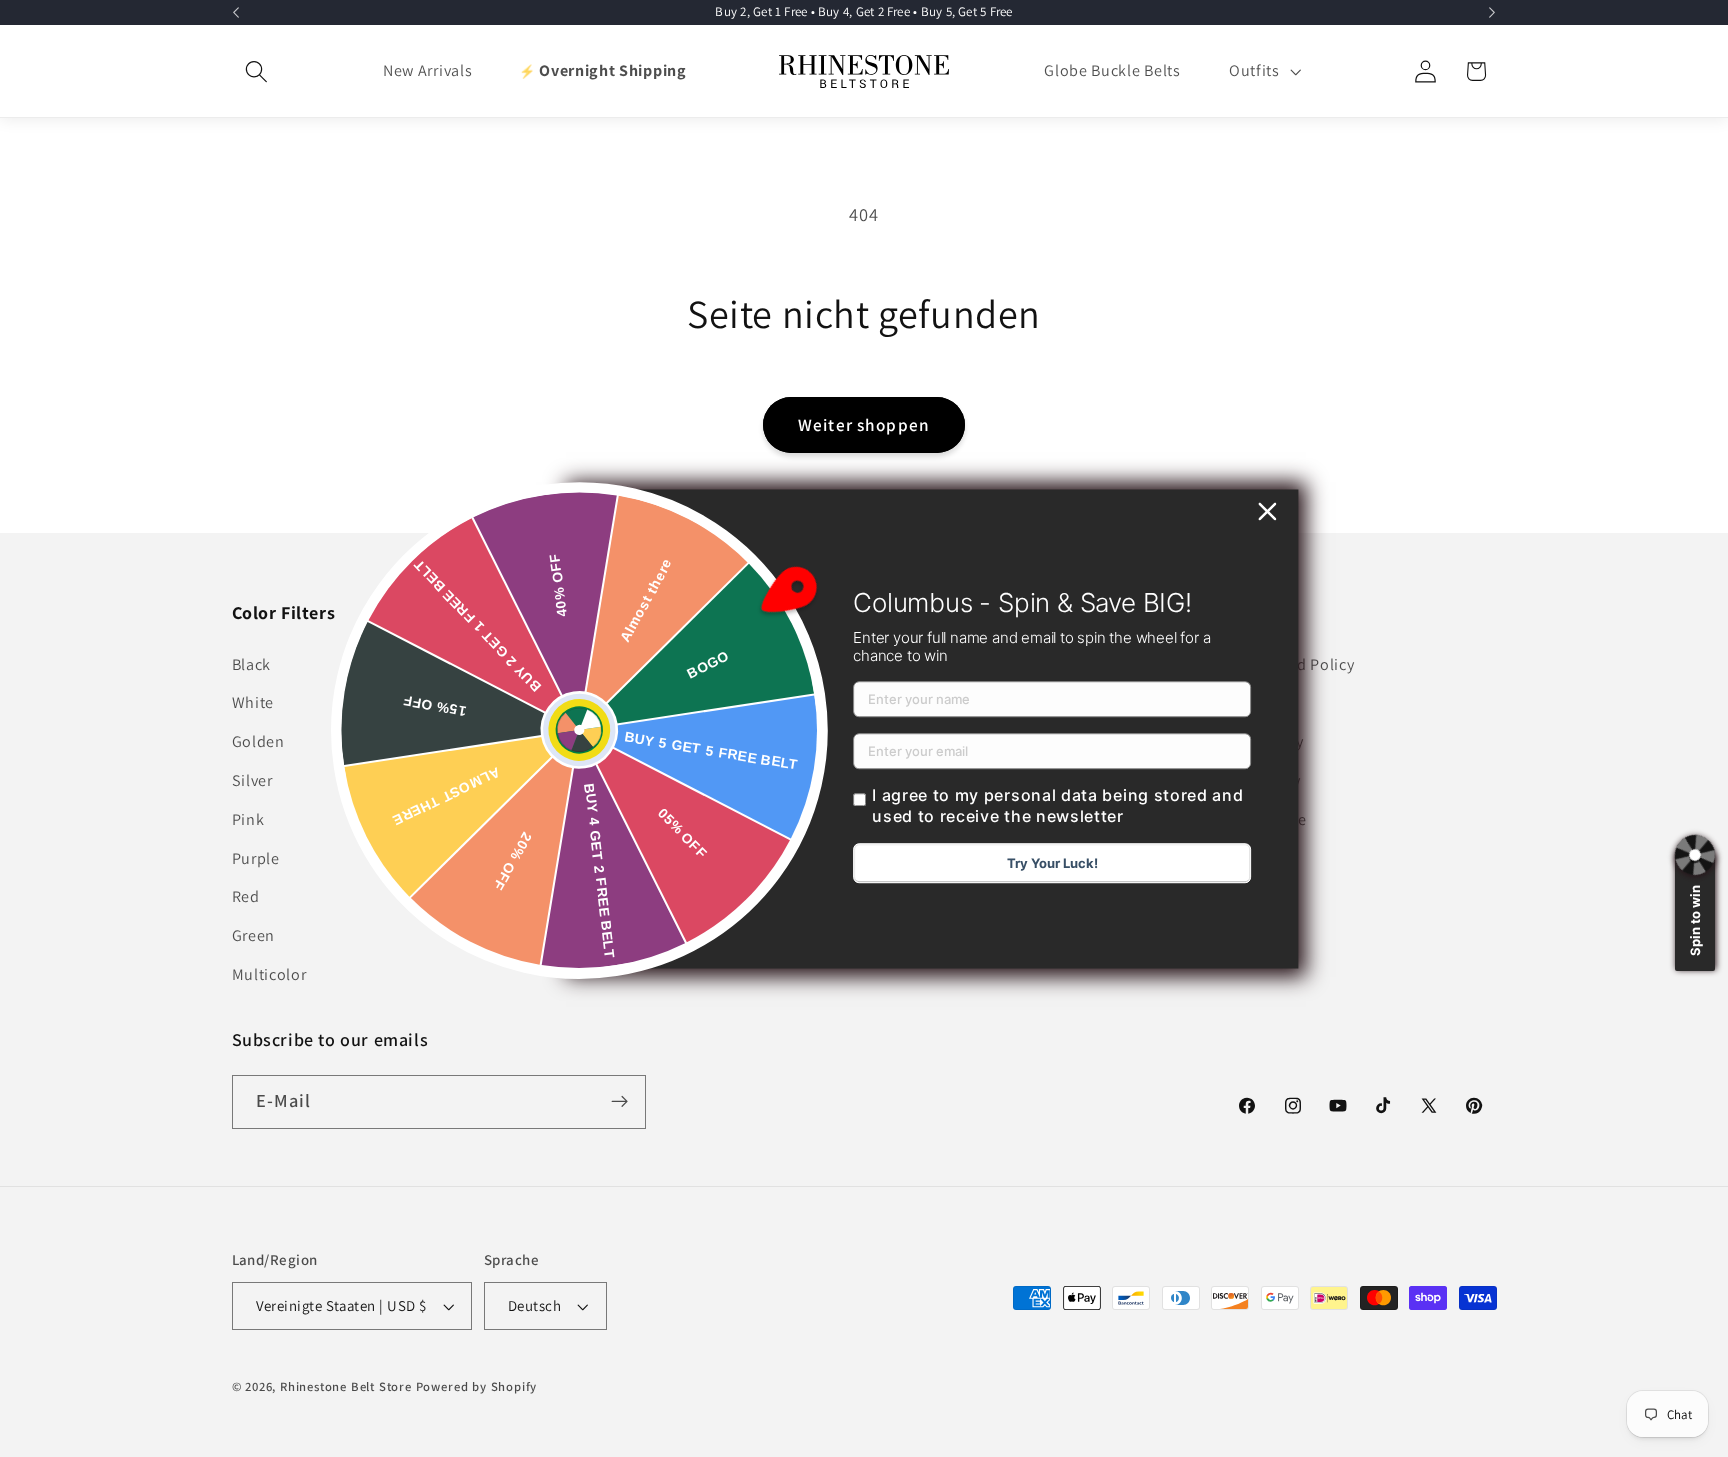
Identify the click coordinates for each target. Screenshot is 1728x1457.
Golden (258, 741)
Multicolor (269, 974)
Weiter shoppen (864, 424)
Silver (252, 780)
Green (253, 935)
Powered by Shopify (477, 1386)
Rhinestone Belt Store (346, 1386)
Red (246, 896)
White (253, 702)
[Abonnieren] (619, 1102)
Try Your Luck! (1052, 863)
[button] (257, 71)
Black (251, 664)
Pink (248, 819)
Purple (256, 858)
